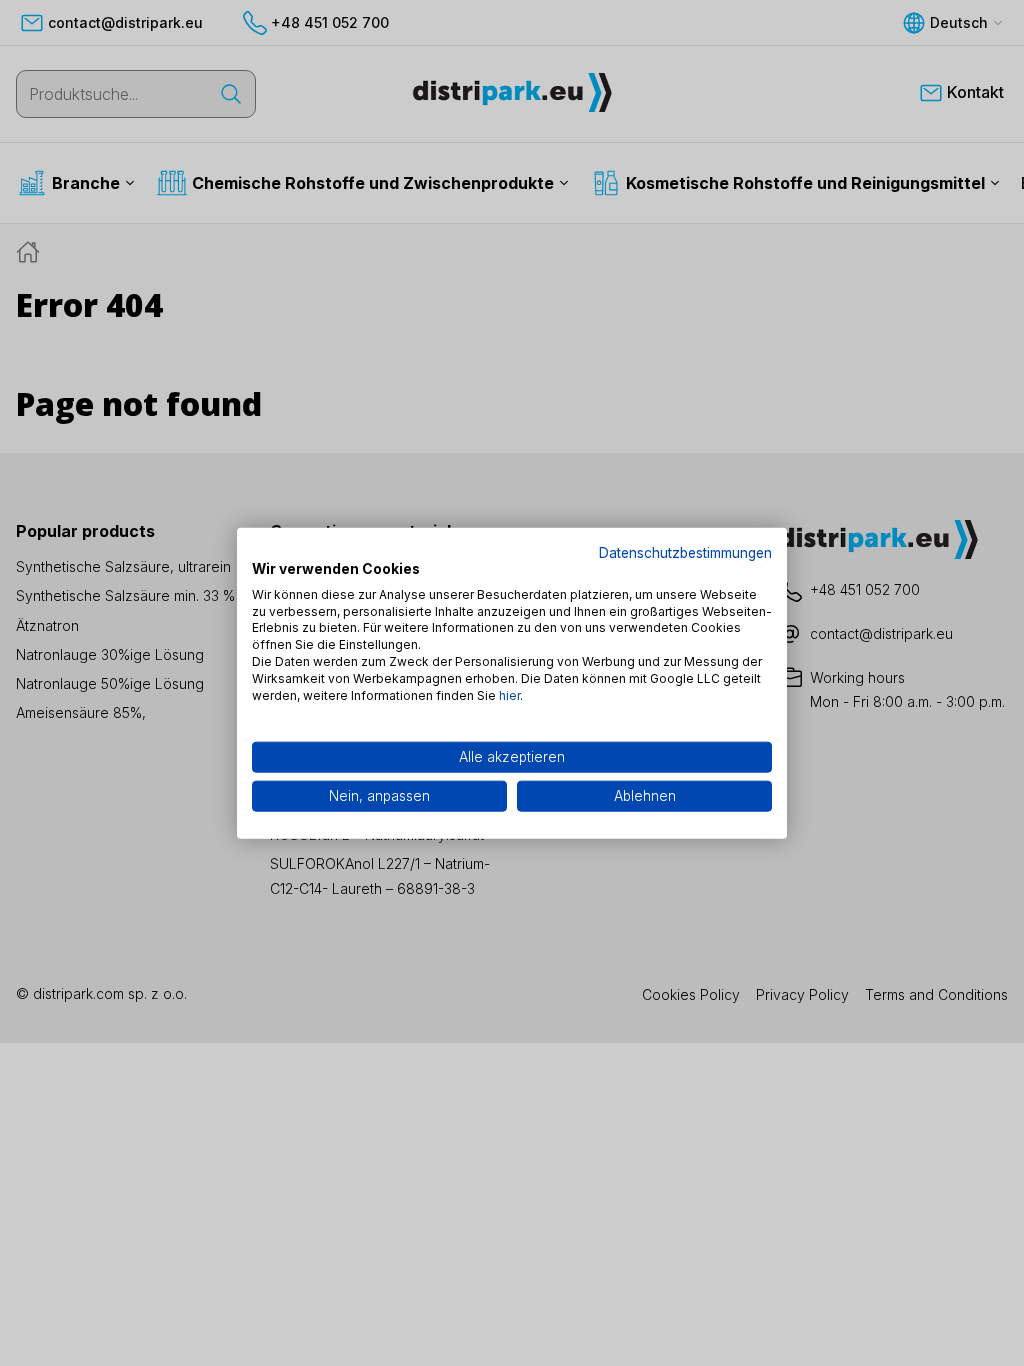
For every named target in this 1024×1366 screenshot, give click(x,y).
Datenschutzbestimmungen (685, 553)
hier (509, 694)
